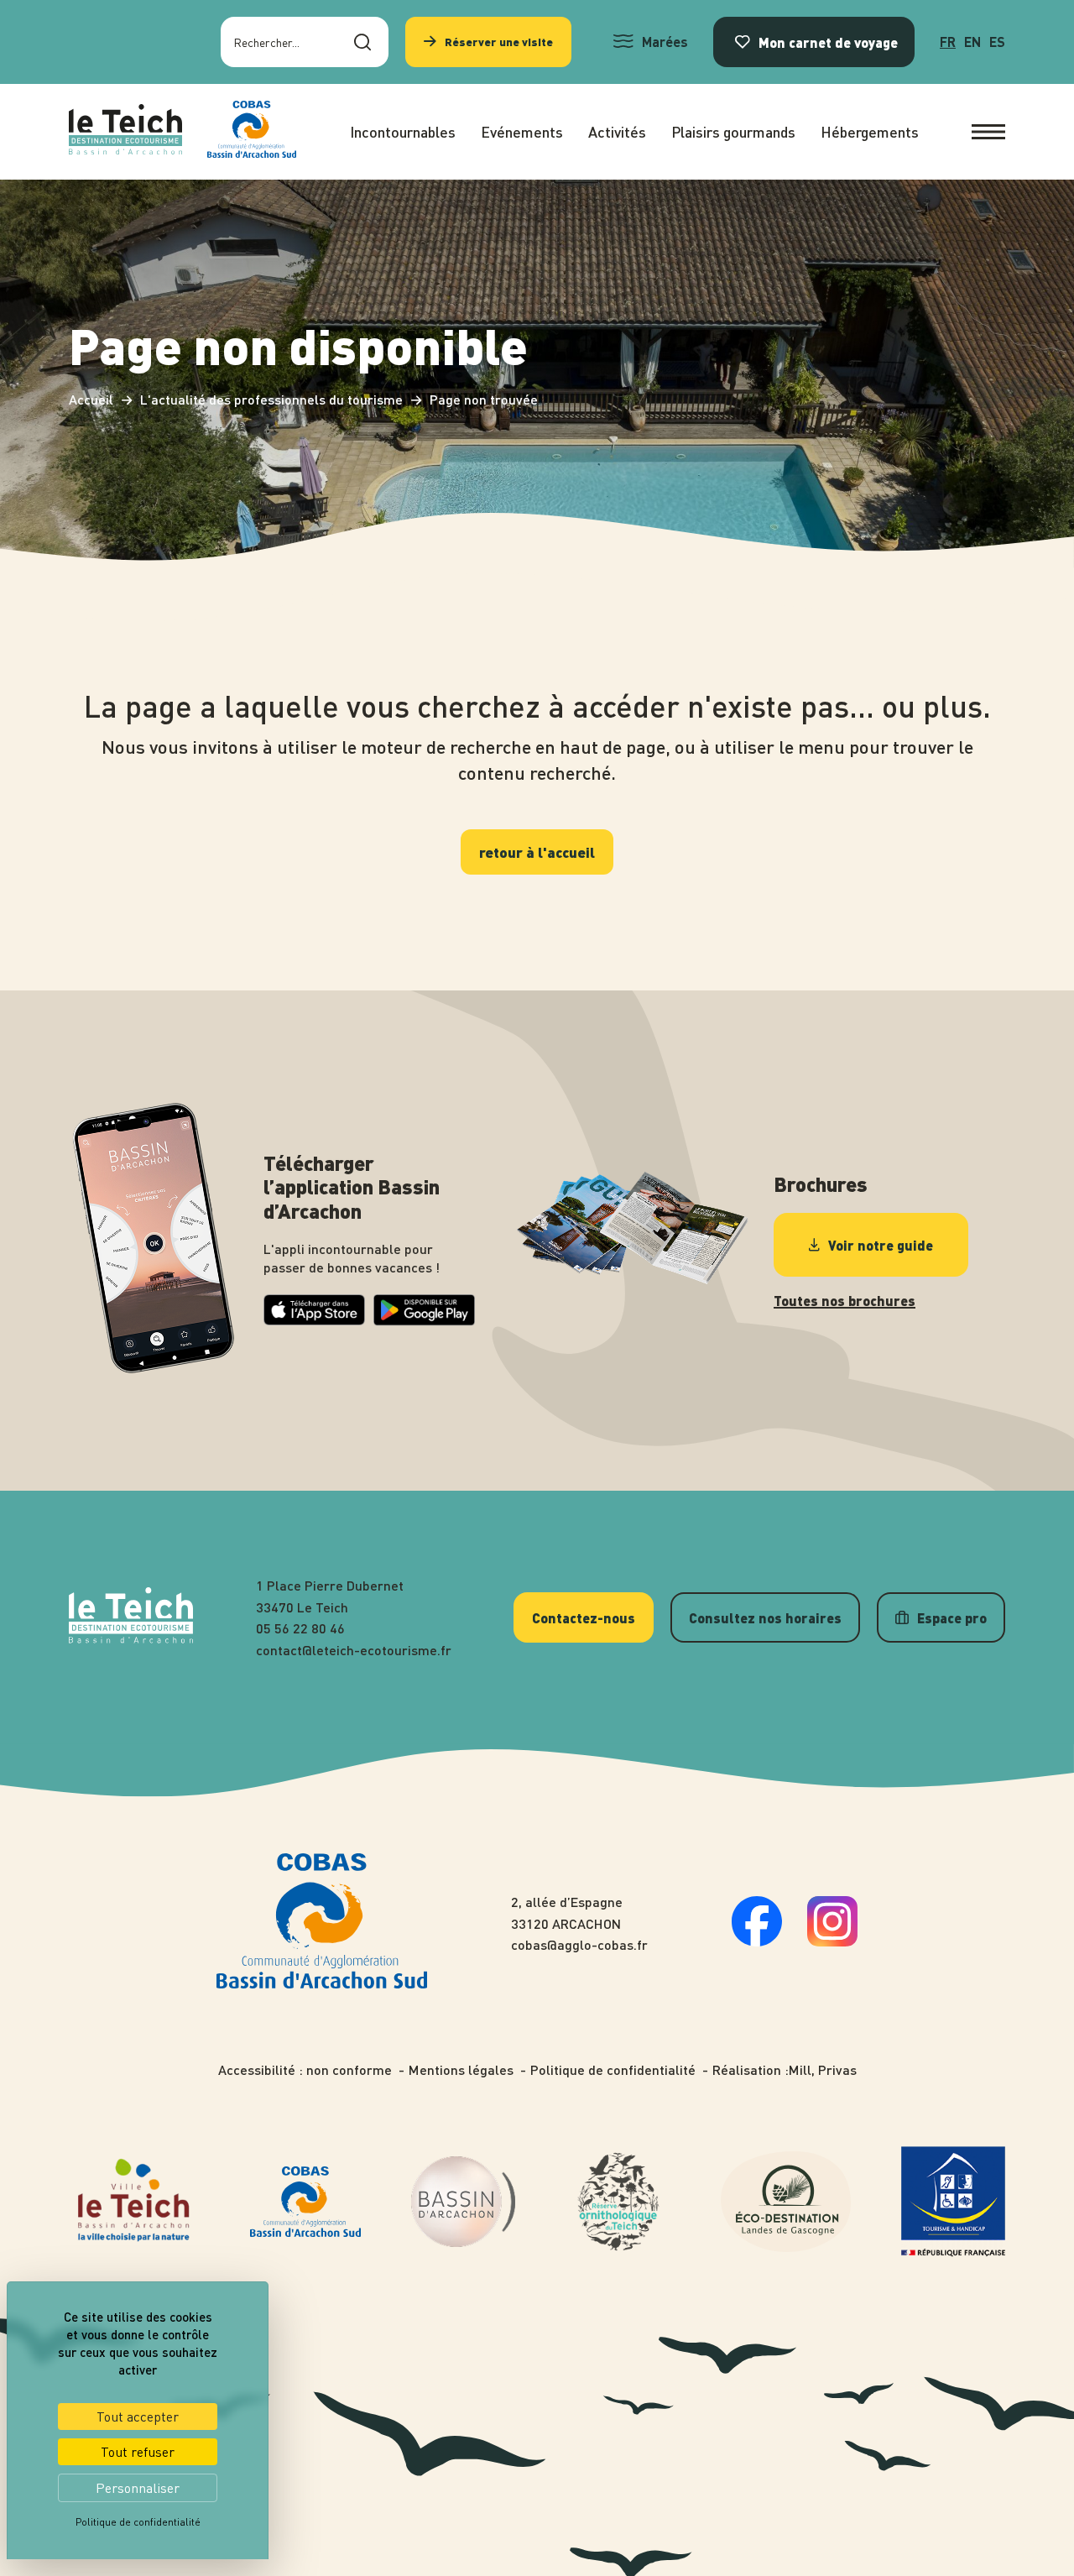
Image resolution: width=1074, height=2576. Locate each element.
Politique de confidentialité (613, 2070)
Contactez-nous (584, 1617)
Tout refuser (138, 2452)
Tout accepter (138, 2417)
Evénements (522, 131)
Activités (617, 131)
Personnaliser (138, 2488)
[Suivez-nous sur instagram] (832, 1941)
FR (948, 42)
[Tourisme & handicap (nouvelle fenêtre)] (953, 2202)
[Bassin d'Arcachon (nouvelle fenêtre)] (463, 2202)
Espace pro (952, 1617)
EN (972, 42)
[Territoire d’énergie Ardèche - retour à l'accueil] (125, 132)
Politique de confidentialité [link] (138, 2522)
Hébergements (870, 131)
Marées (665, 42)
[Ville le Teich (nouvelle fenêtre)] (134, 2202)
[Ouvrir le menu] (988, 132)
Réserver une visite (499, 42)
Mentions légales (461, 2070)
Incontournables (403, 131)
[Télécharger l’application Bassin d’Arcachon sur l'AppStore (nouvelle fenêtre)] (314, 1320)
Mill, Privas (823, 2070)
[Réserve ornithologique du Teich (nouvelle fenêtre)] (618, 2202)
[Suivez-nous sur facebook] (757, 1941)
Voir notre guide (881, 1245)
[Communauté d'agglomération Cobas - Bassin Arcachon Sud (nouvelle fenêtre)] (305, 2202)
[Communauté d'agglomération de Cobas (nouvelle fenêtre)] (252, 132)
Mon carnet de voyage (828, 42)
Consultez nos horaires (765, 1617)
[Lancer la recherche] (362, 42)
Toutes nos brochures (845, 1301)
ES (997, 42)
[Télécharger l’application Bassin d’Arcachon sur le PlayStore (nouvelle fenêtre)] (424, 1321)
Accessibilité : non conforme (305, 2070)
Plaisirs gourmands (733, 131)
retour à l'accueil (537, 852)
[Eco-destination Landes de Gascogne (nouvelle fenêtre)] (786, 2202)
